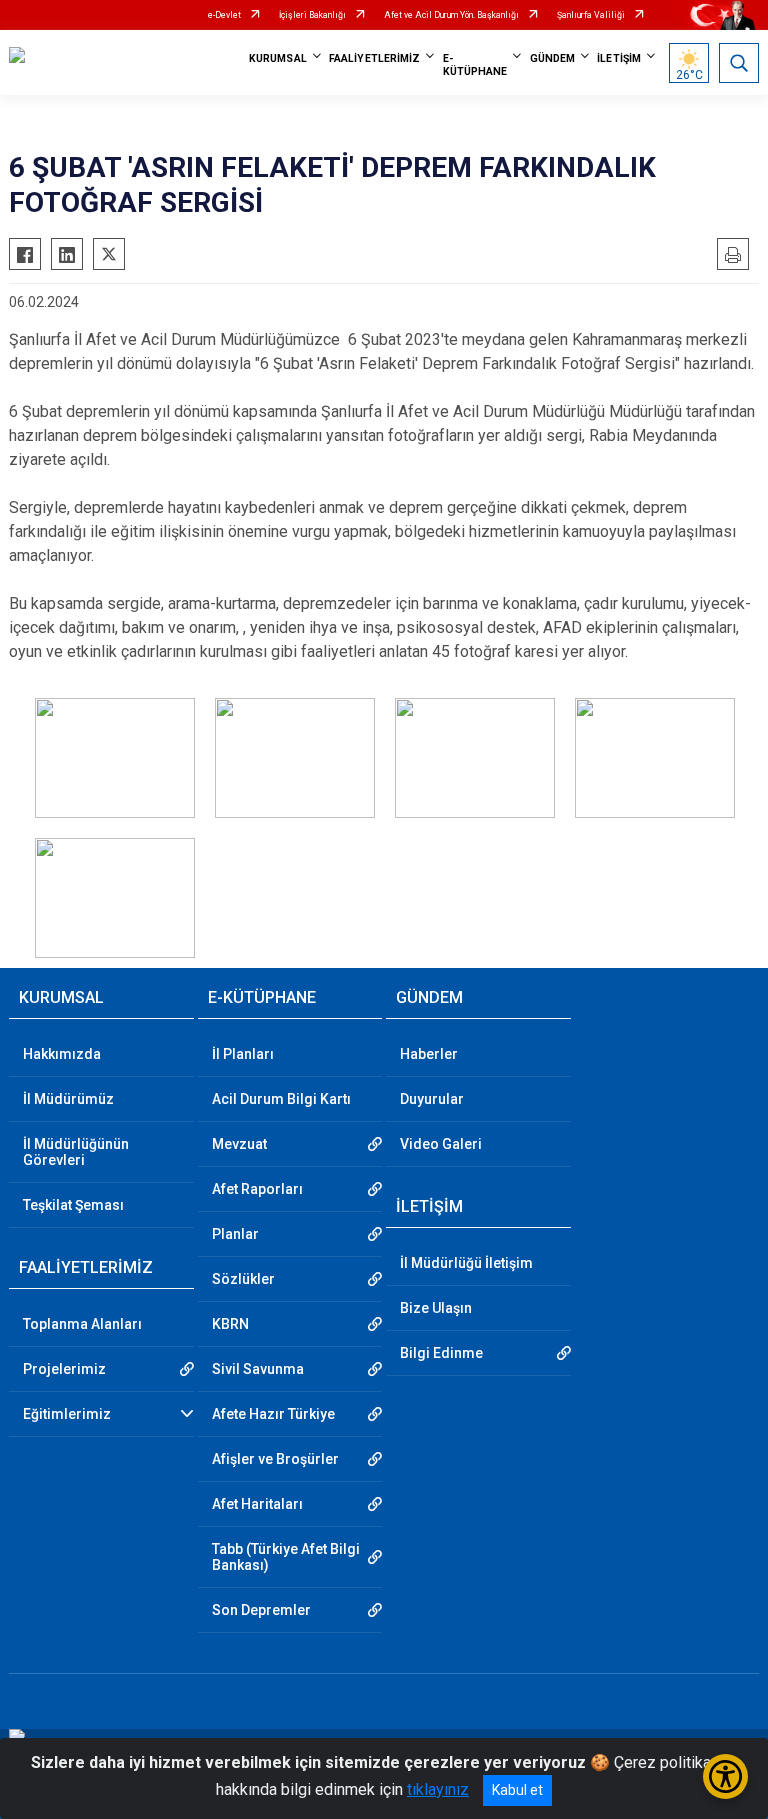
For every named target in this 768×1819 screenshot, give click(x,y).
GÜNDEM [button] (553, 58)
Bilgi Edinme (441, 1353)
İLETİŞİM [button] (619, 58)
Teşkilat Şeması (73, 1205)
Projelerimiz (64, 1369)
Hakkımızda (62, 1054)
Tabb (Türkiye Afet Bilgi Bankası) (286, 1557)
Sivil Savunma (258, 1369)
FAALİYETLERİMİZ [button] (375, 58)
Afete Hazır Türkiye (273, 1414)
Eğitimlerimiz (67, 1414)
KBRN (230, 1324)
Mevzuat (239, 1144)
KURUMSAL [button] (278, 58)
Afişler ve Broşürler (275, 1459)
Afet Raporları (257, 1189)
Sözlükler (243, 1279)
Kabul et (517, 1790)
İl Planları (243, 1054)
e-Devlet (224, 15)
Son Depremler (261, 1610)
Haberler (429, 1054)
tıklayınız (438, 1789)
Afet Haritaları (257, 1504)
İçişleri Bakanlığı (312, 15)
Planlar (235, 1234)
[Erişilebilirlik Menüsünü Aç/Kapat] (725, 1776)
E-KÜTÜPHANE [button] (475, 65)
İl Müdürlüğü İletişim (466, 1263)
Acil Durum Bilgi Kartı (281, 1099)
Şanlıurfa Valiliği (591, 15)
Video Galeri (441, 1144)
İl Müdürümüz (68, 1099)
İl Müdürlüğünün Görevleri (76, 1152)
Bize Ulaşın (436, 1308)
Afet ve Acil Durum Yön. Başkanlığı (451, 15)
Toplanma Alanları (82, 1324)
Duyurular (432, 1099)
